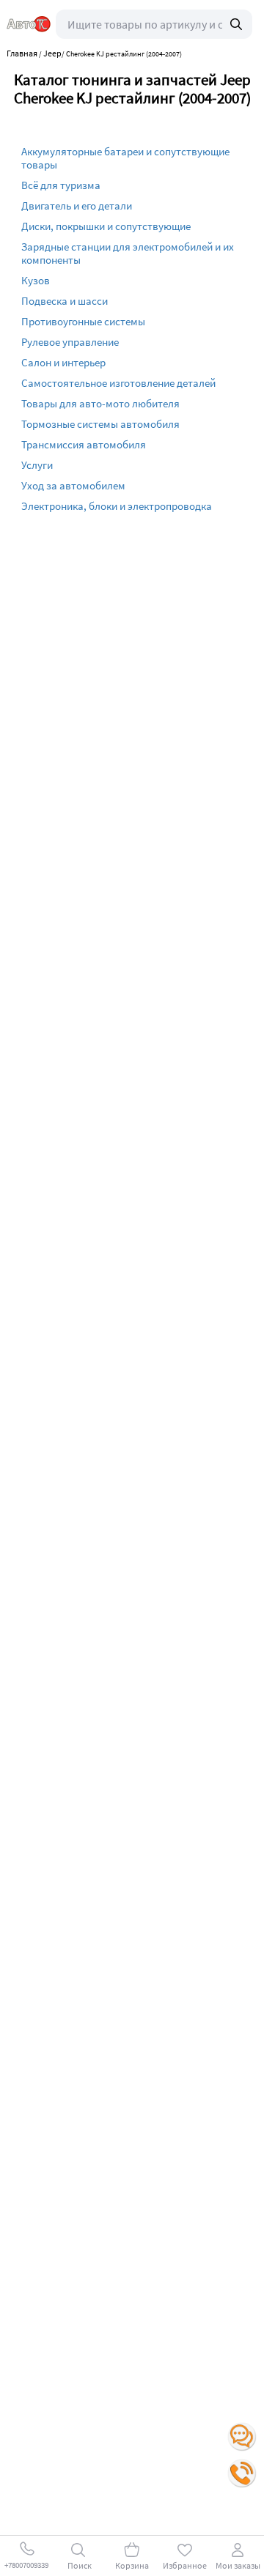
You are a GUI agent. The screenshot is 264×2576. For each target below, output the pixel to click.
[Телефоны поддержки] (242, 2473)
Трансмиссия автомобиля (84, 444)
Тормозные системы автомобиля (100, 424)
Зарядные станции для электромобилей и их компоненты (128, 253)
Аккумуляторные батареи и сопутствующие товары (125, 158)
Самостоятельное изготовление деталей (118, 383)
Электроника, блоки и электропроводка (117, 506)
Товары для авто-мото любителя (100, 403)
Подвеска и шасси (65, 301)
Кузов (36, 280)
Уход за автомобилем (73, 485)
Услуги (37, 465)
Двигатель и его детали (77, 206)
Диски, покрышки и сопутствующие (106, 226)
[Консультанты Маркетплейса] (242, 2437)
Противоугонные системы (83, 321)
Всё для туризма (61, 185)
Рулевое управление (70, 342)
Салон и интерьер (63, 362)
